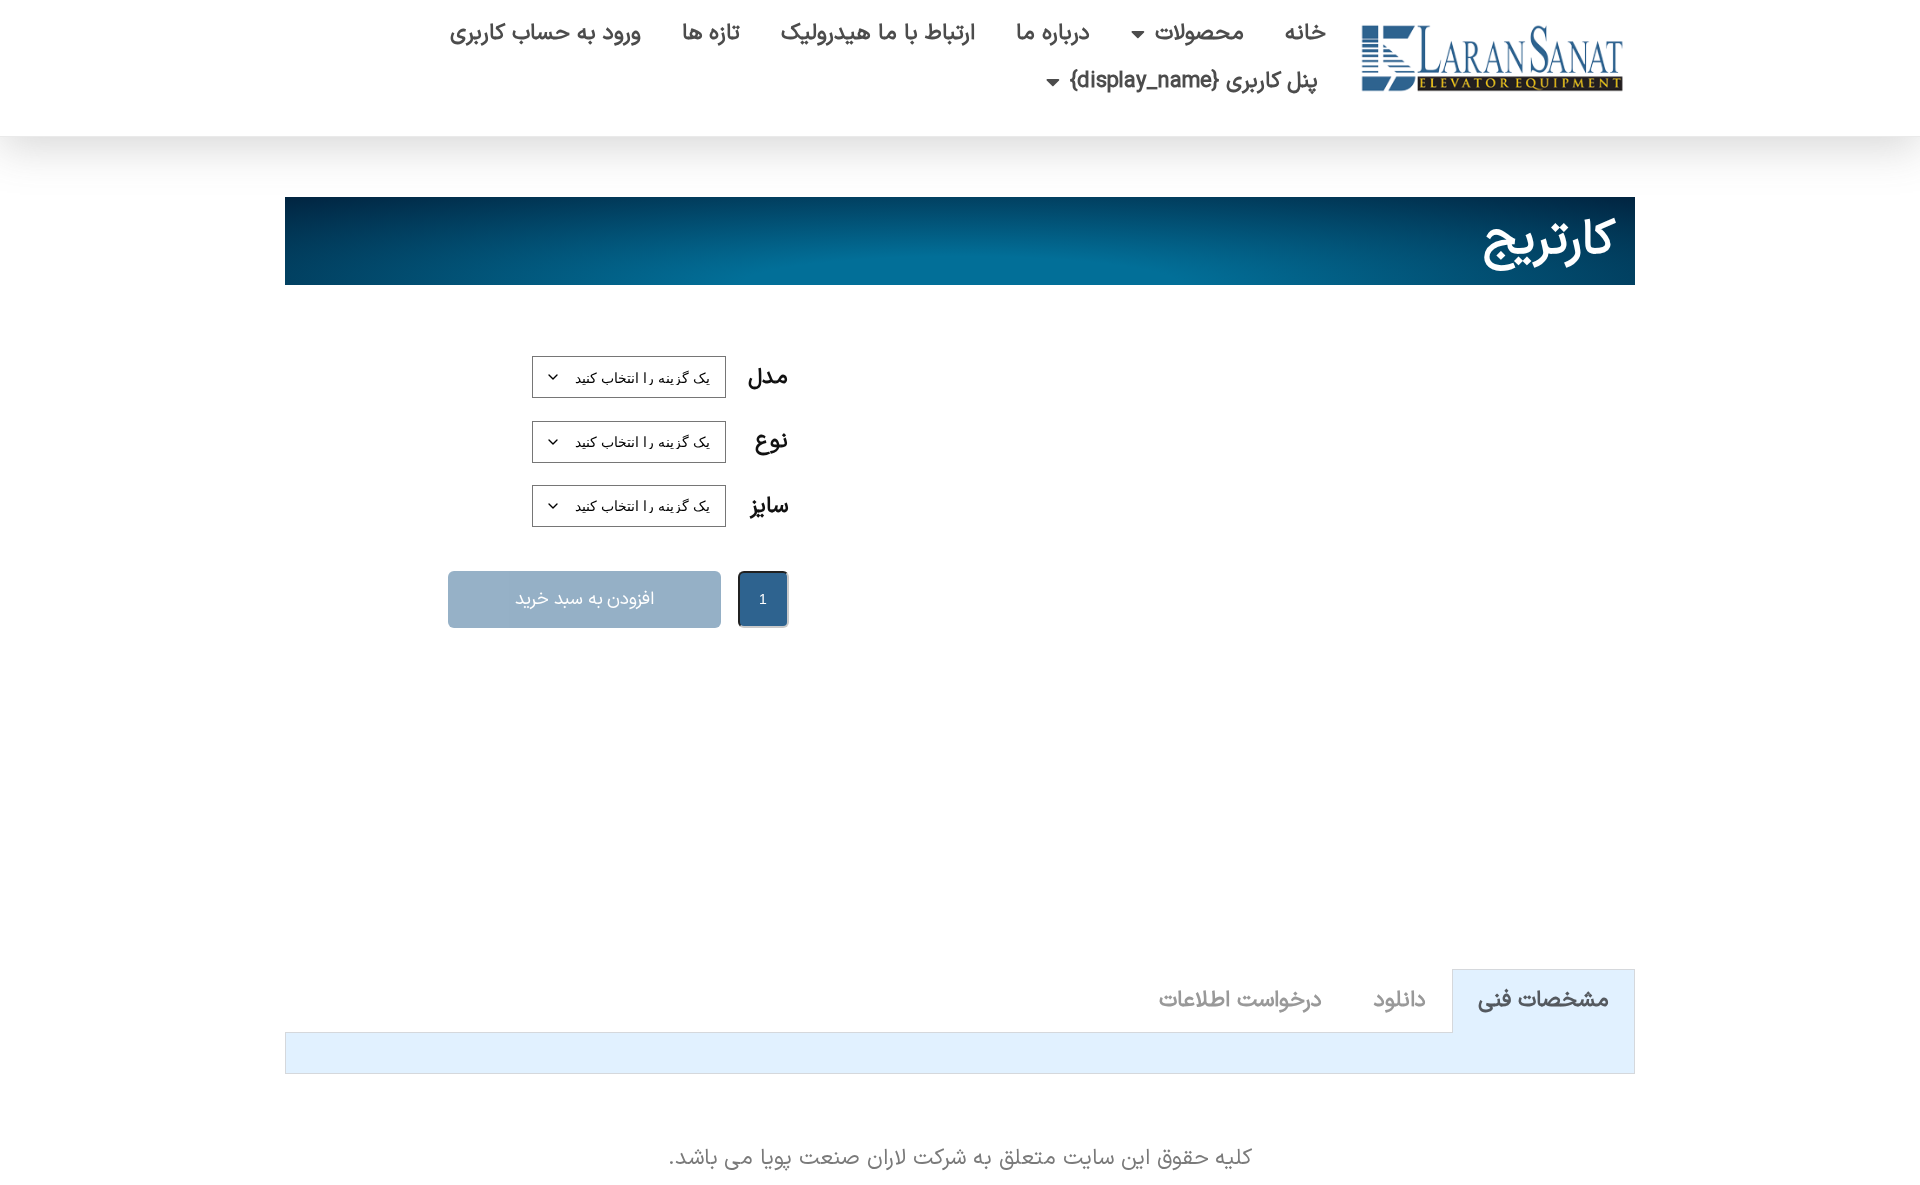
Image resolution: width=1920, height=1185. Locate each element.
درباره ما (1053, 33)
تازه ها (711, 33)
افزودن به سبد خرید (585, 599)
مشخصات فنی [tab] (1543, 1000)
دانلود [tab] (1400, 1000)
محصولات (1199, 33)
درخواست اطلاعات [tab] (1240, 1000)
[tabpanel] (960, 1053)
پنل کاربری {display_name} (1194, 81)
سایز (769, 506)
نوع (771, 441)
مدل (768, 377)
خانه (1305, 33)
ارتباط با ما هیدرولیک (878, 33)
